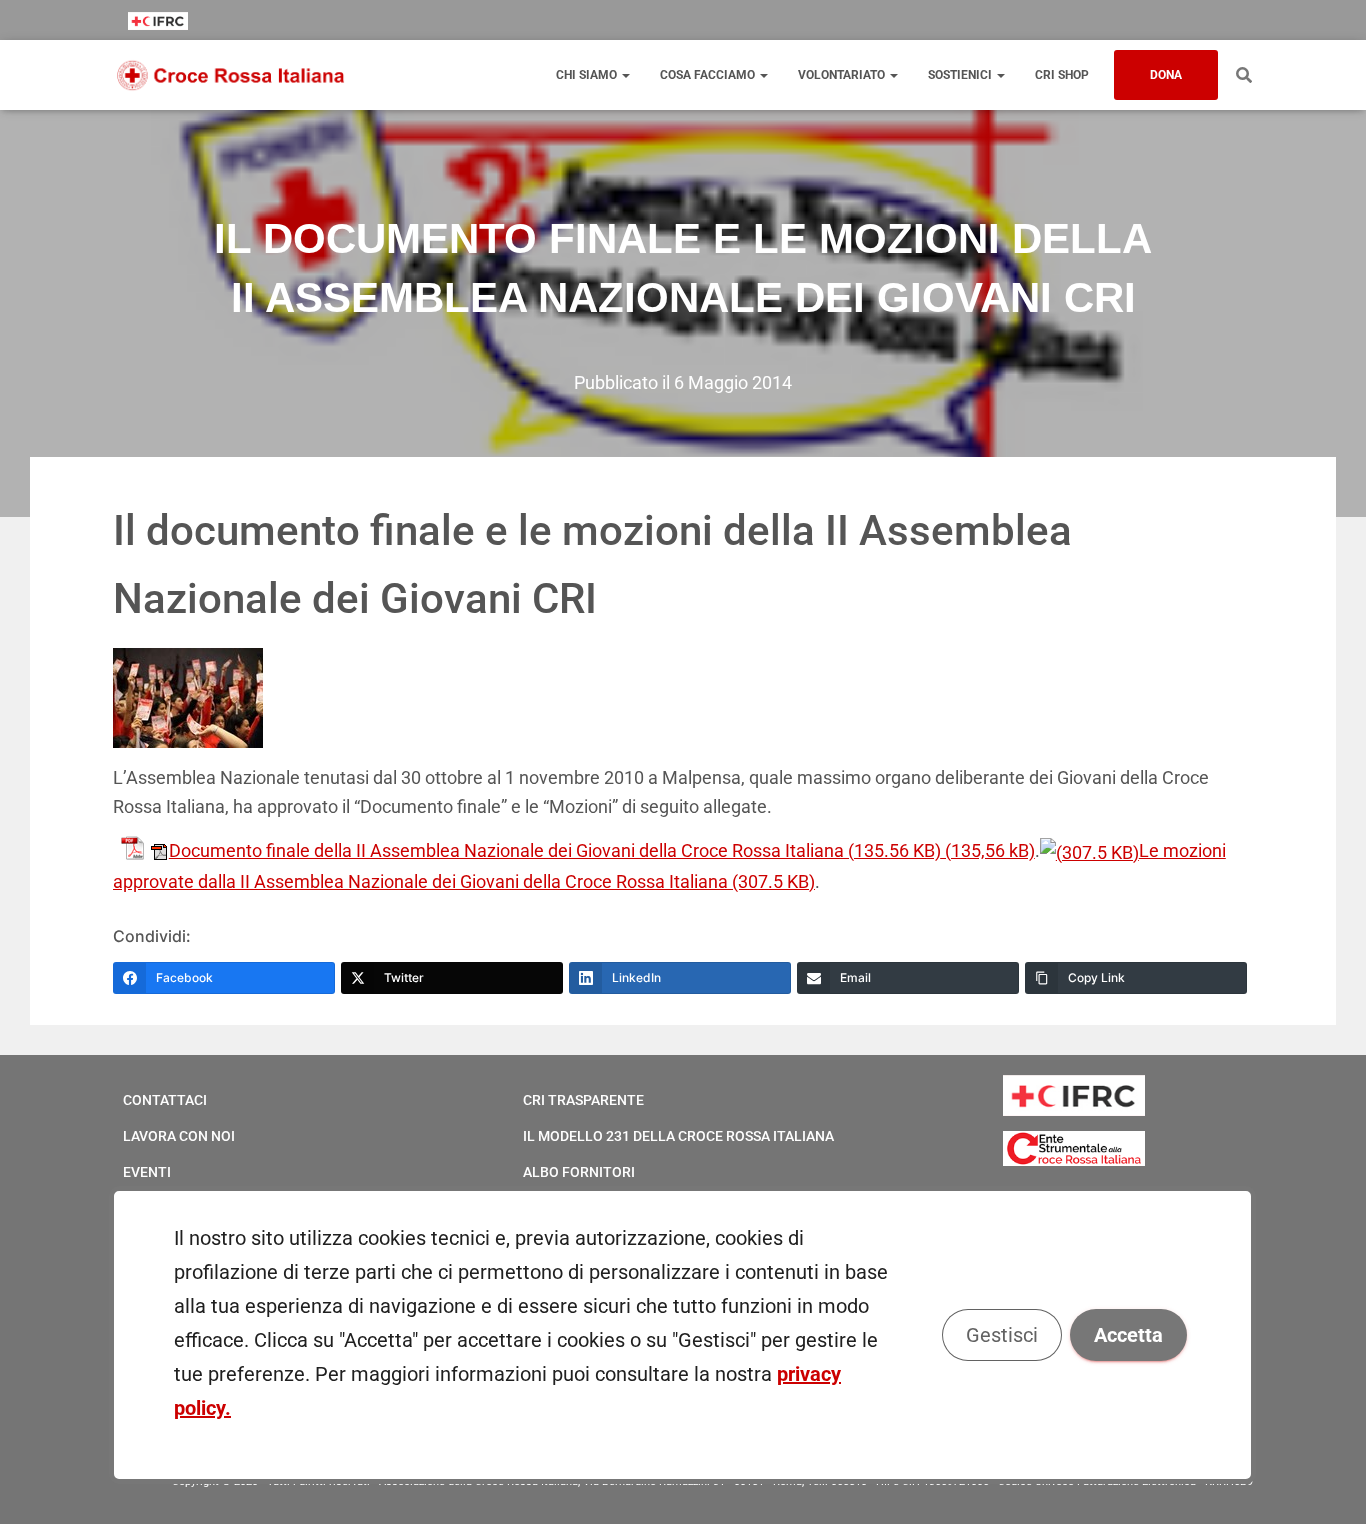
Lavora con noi (179, 1136)
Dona (1166, 75)
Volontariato (843, 75)
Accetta (1129, 1335)
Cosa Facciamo (709, 75)
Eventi (147, 1172)
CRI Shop (1062, 75)
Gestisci (1003, 1335)
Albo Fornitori (579, 1172)
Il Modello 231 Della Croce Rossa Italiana (678, 1136)
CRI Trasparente (583, 1100)
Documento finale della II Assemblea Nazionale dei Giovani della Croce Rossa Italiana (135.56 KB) (555, 850)
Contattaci (165, 1100)
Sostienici (961, 75)
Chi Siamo (588, 75)
